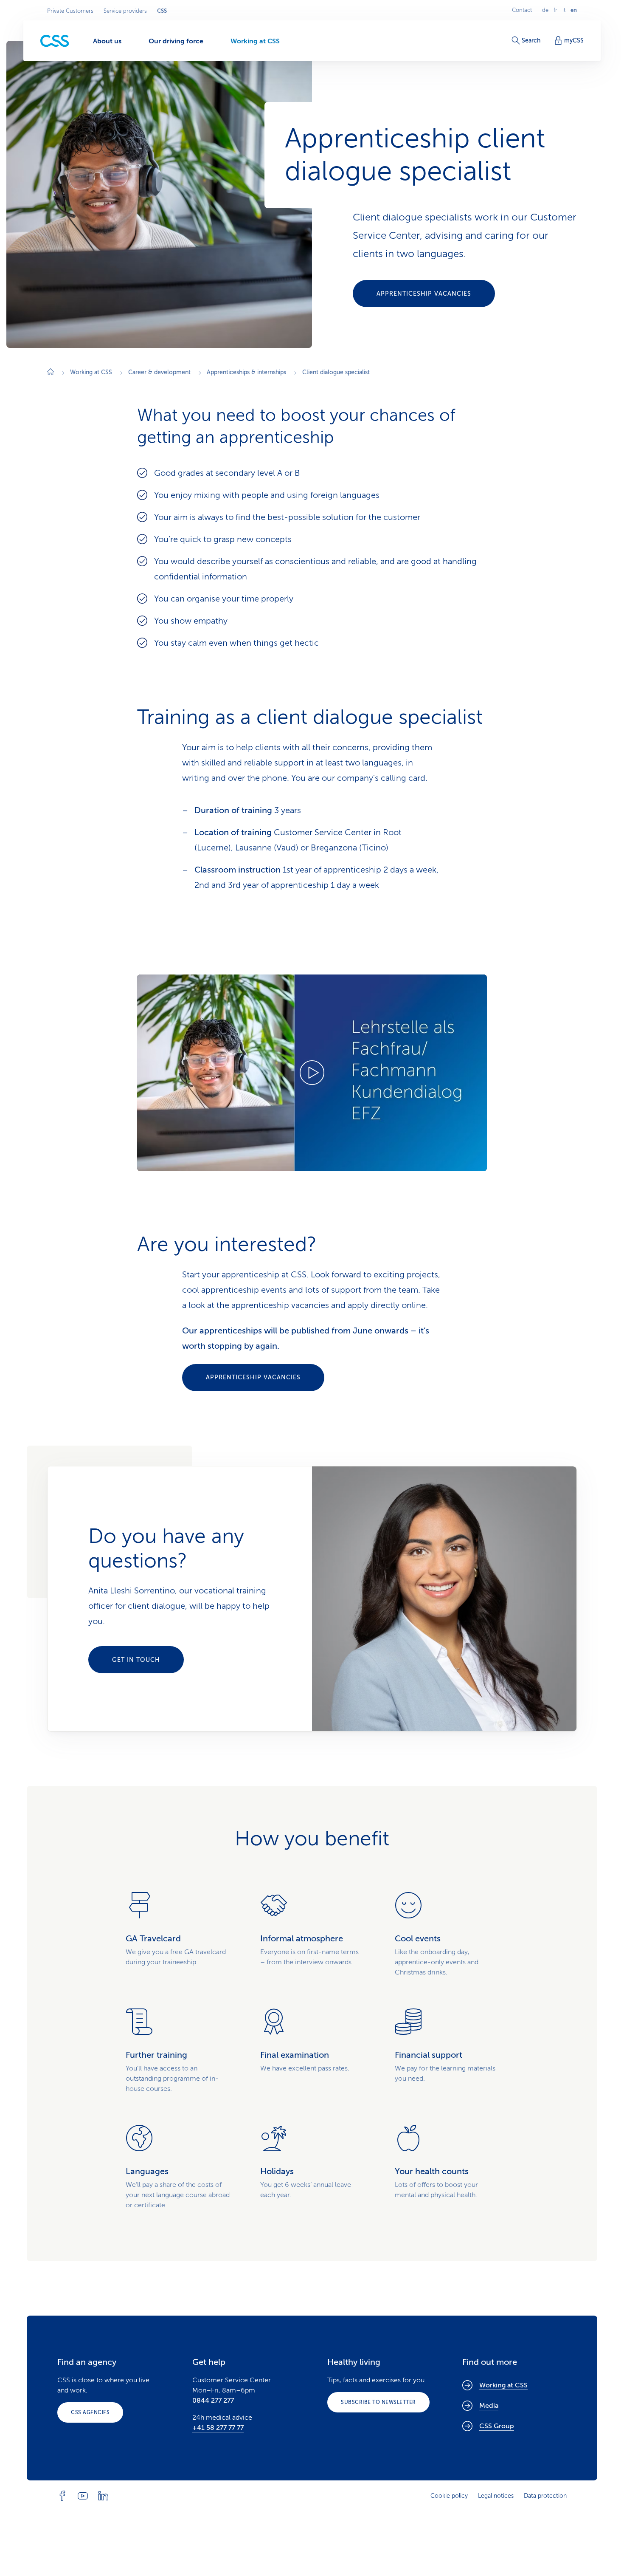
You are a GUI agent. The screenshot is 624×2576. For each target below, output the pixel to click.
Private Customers (70, 11)
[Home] (51, 373)
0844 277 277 (213, 2401)
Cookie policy (449, 2496)
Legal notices (496, 2496)
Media (489, 2406)
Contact (522, 10)
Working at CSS (503, 2385)
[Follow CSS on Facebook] (62, 2496)
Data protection (545, 2496)
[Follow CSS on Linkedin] (103, 2496)
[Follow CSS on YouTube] (83, 2496)
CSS (162, 11)
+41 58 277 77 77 (218, 2428)
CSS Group (497, 2426)
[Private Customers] (55, 41)
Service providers (125, 11)
